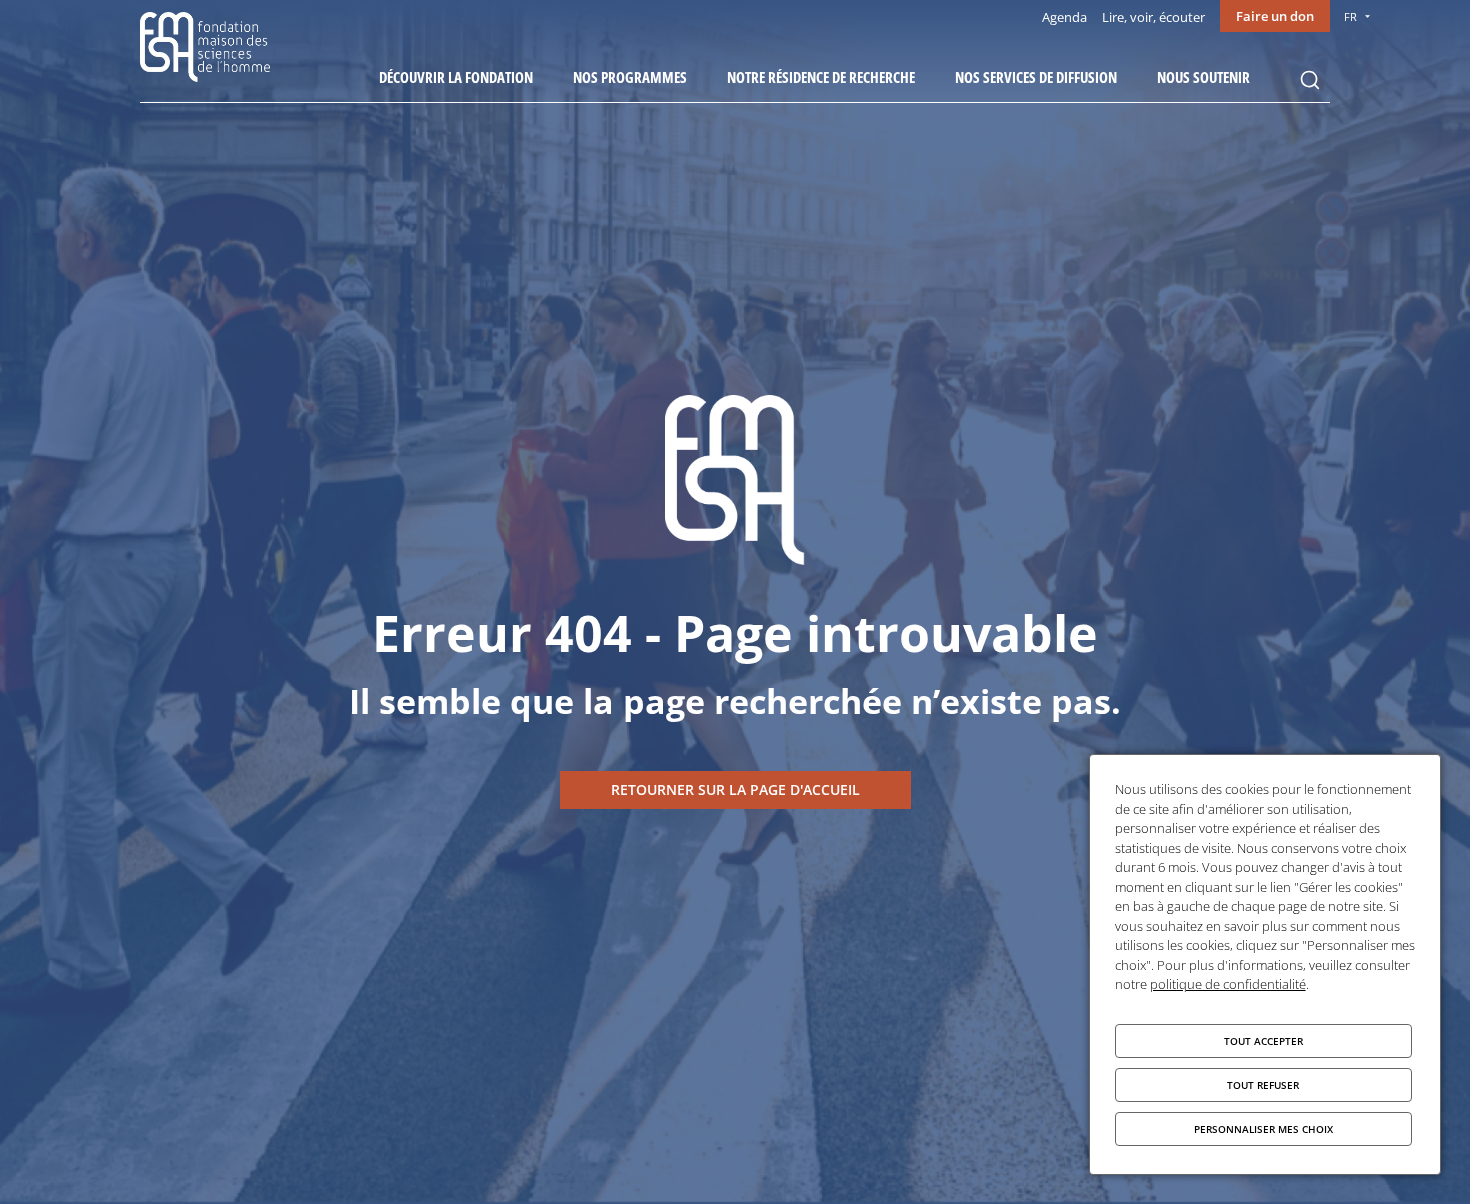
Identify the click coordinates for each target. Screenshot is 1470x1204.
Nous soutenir (1203, 77)
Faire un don (1275, 16)
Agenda (1064, 17)
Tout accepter (1263, 1041)
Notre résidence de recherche (821, 77)
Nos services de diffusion (1036, 77)
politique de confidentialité (1228, 984)
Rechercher (1310, 80)
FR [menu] (1350, 16)
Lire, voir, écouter (1153, 17)
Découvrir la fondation (456, 77)
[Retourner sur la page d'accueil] (735, 790)
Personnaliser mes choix (1263, 1129)
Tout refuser (1263, 1085)
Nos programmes (630, 77)
